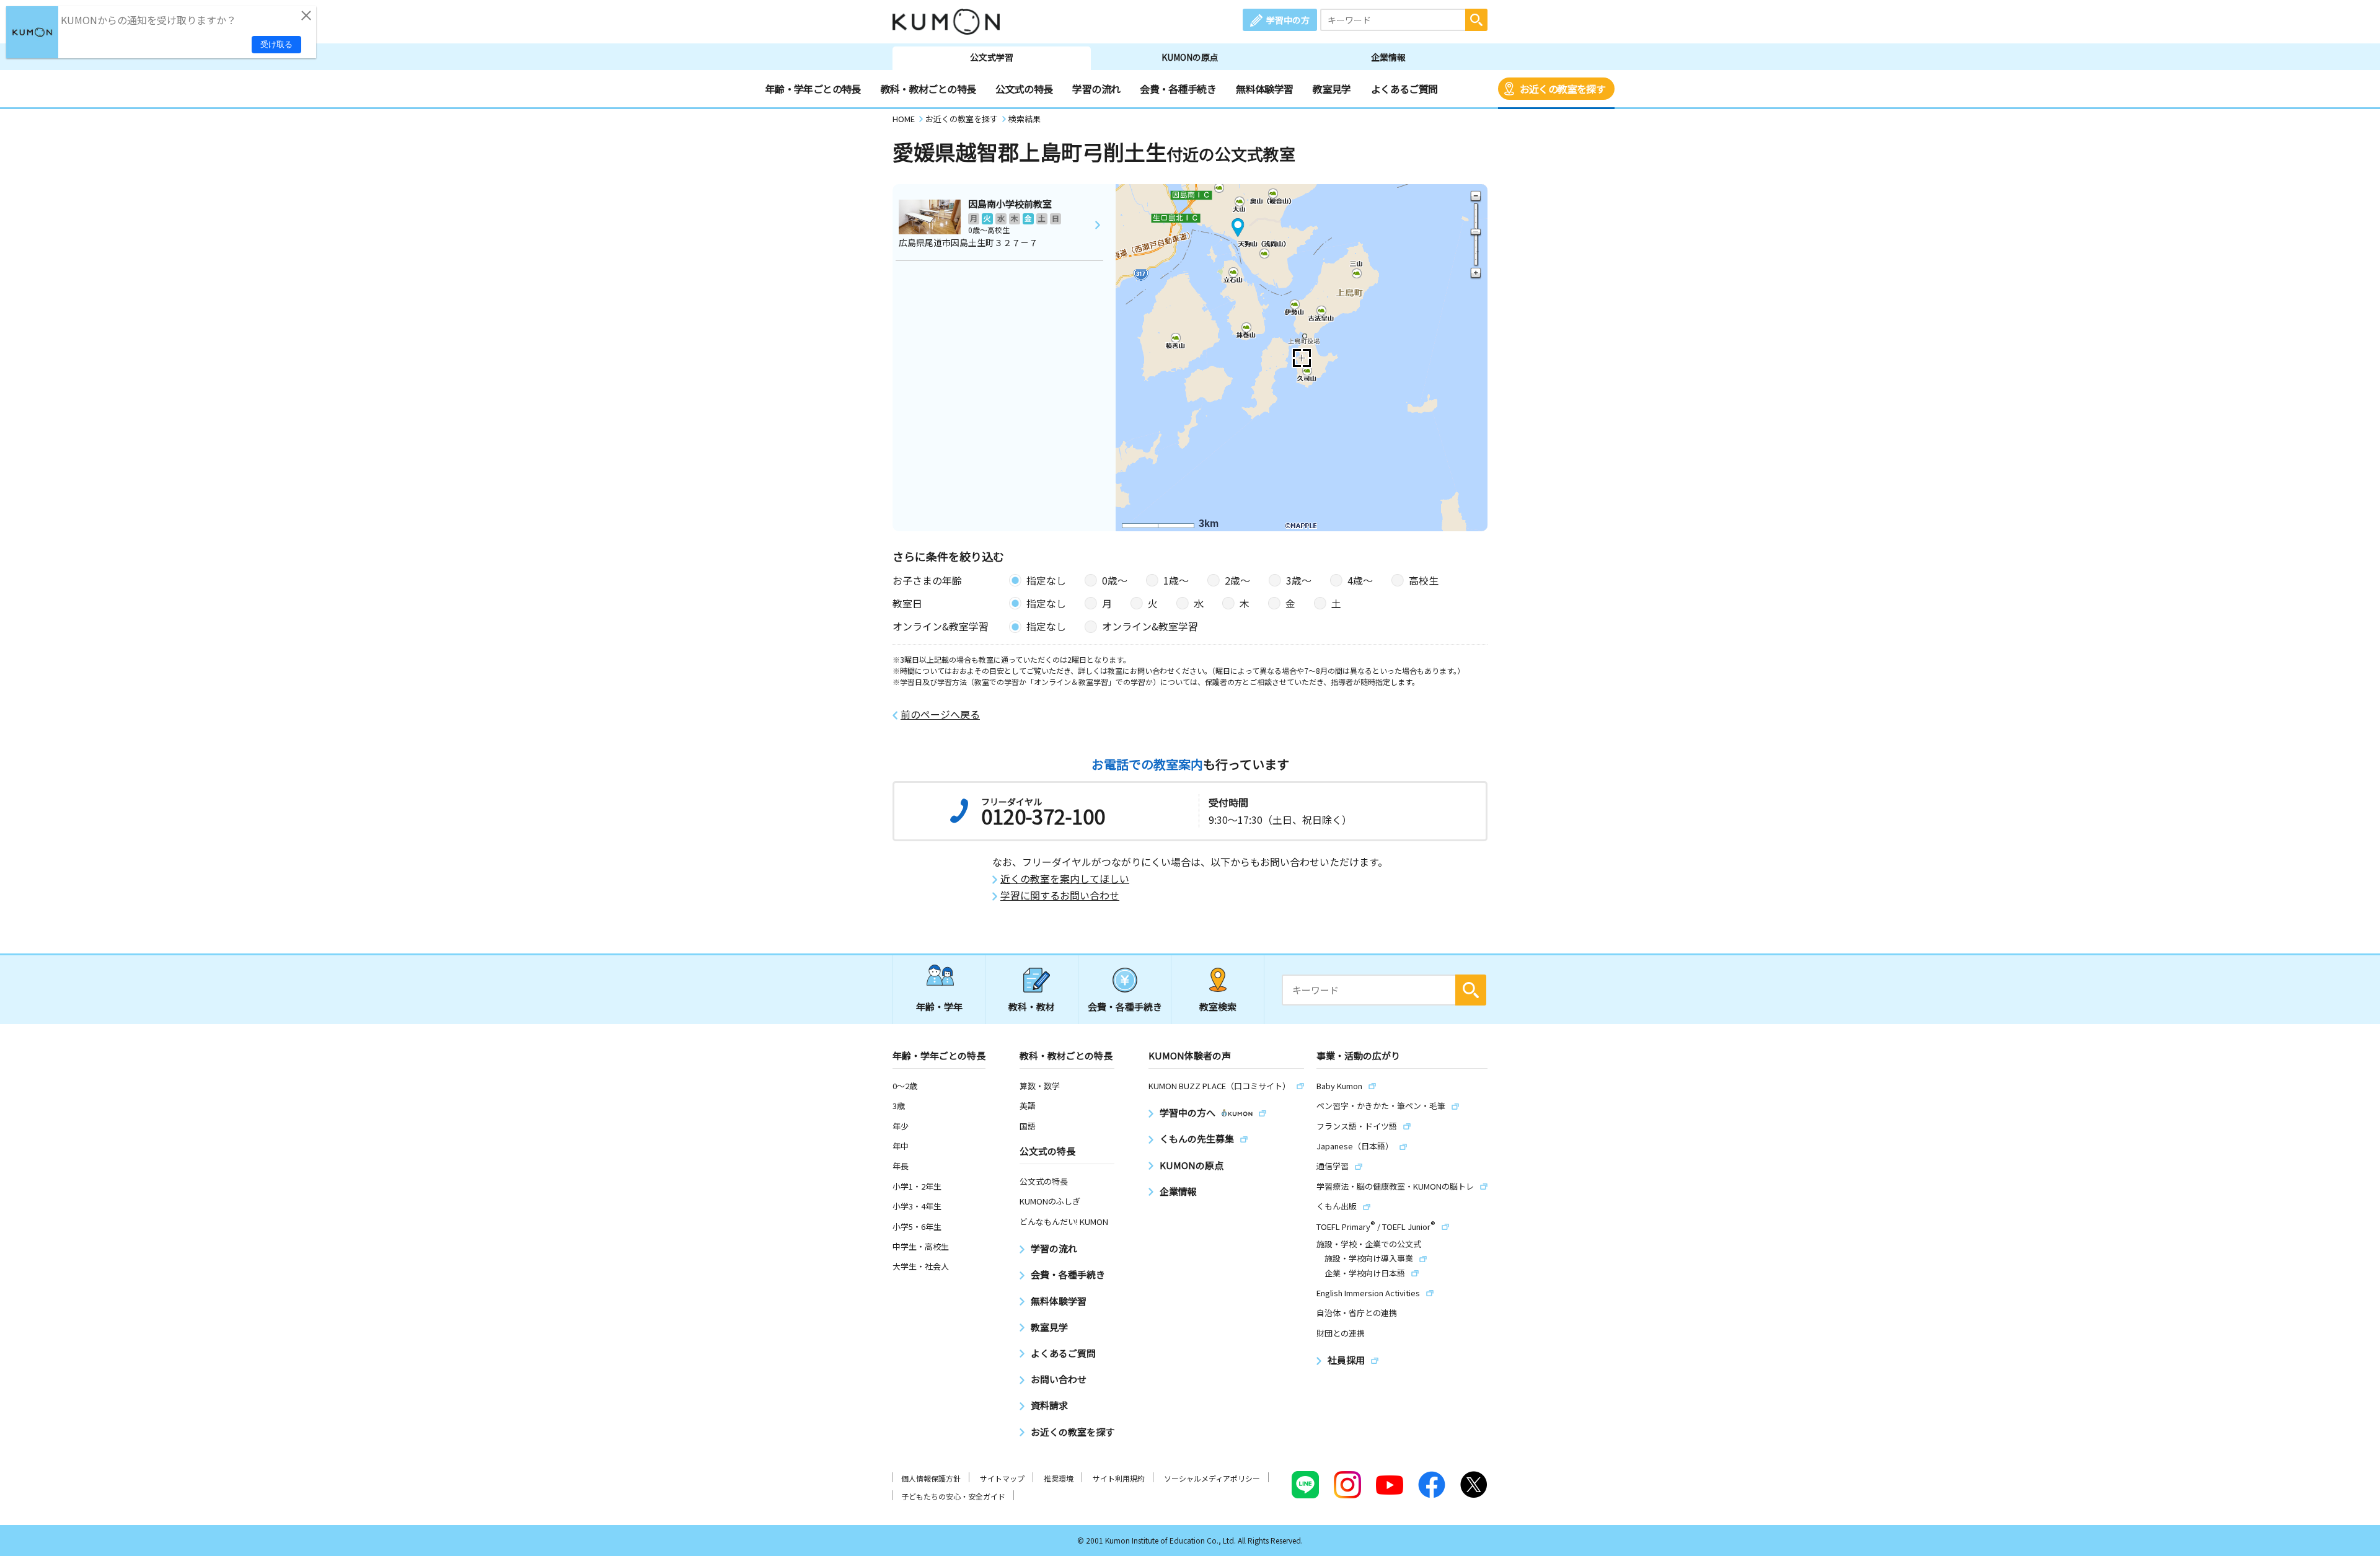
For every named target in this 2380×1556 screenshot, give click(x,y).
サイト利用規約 (1119, 1478)
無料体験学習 (1264, 89)
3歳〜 (1299, 580)
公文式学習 (992, 57)
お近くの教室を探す (1562, 89)
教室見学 (1332, 89)
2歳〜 (1237, 580)
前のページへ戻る (940, 714)
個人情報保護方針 (931, 1478)
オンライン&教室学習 (1150, 626)
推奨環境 (1059, 1478)
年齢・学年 (939, 1006)
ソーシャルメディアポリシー (1212, 1478)
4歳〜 (1360, 580)
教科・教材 (1032, 1006)
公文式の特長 (1024, 89)
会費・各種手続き (1178, 89)
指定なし (1046, 580)
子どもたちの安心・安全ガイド (953, 1496)
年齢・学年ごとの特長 (813, 89)
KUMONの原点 (1190, 57)
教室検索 (1218, 1006)
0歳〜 (1115, 580)
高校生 (1424, 580)
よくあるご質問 (1404, 89)
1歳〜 (1176, 580)
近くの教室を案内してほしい (1065, 879)
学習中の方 (1288, 20)
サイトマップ (1002, 1478)
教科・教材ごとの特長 (928, 89)
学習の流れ (1096, 89)
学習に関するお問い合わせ (1060, 895)
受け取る (276, 44)
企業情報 (1388, 57)
